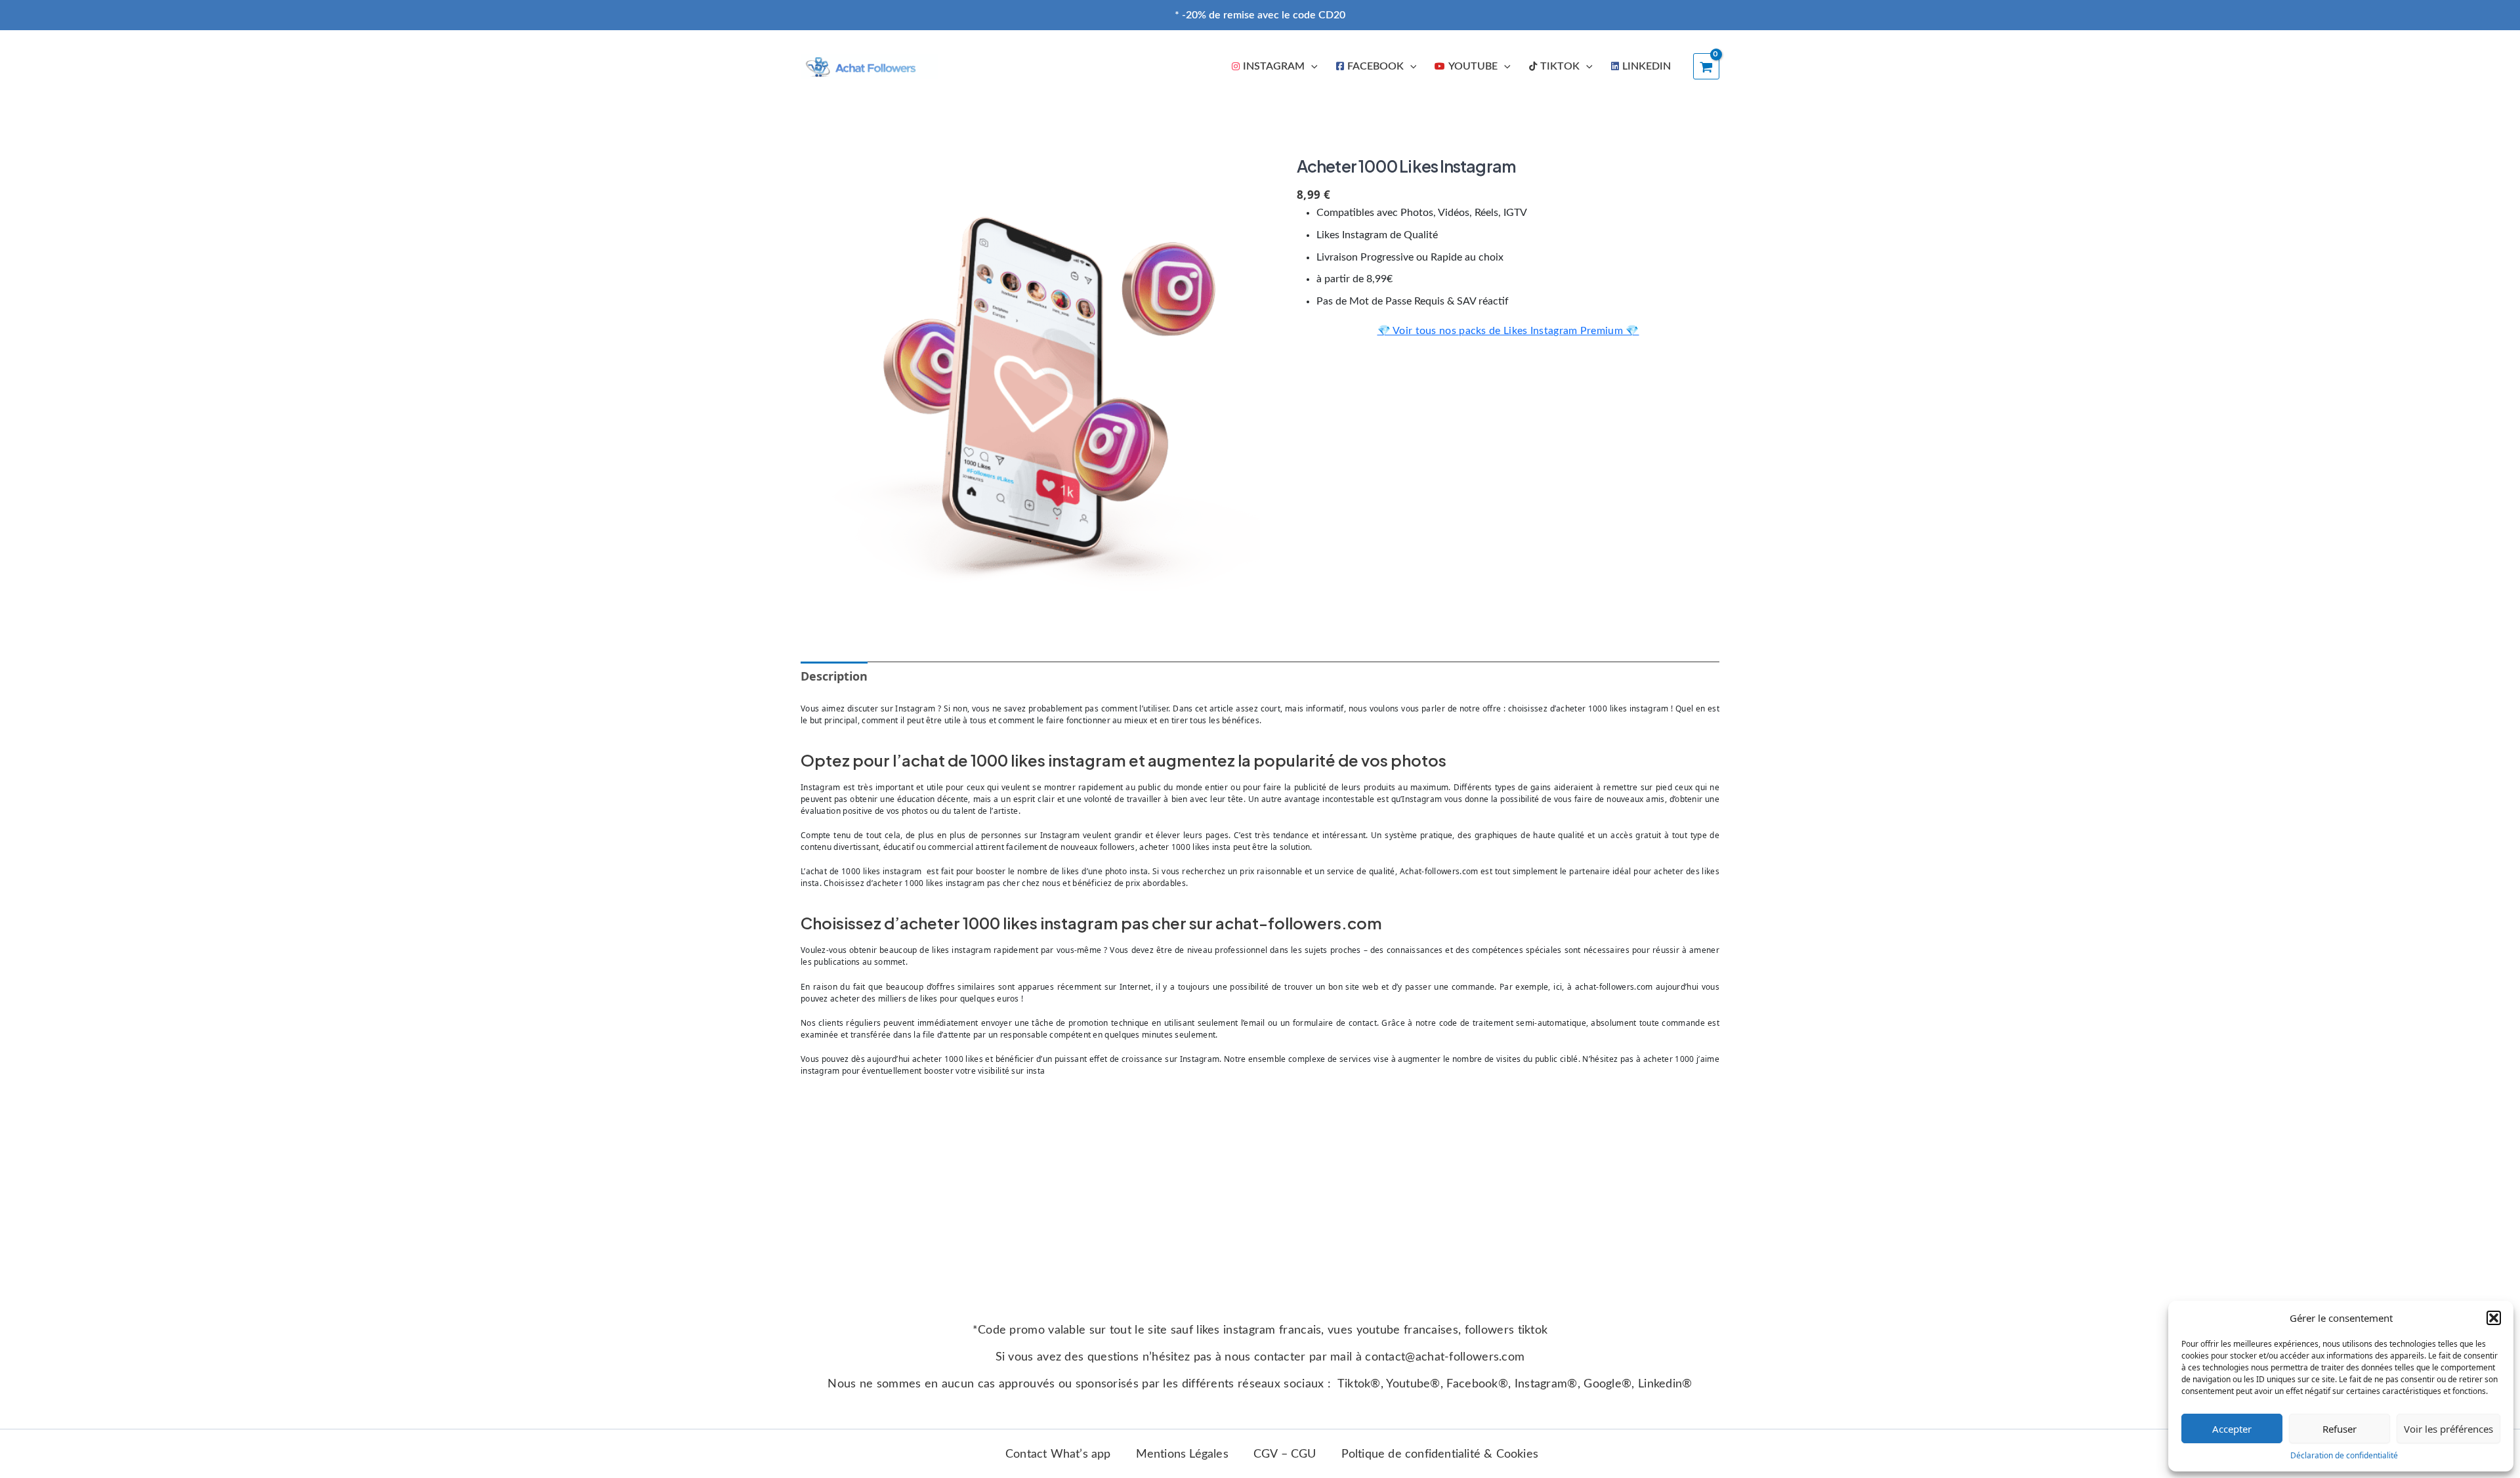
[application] (1311, 66)
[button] (2494, 1318)
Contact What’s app (1058, 1454)
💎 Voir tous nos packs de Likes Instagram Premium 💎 (1508, 331)
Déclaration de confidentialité (2344, 1455)
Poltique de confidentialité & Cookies (1440, 1454)
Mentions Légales (1182, 1454)
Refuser (2340, 1429)
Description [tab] (834, 676)
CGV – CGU (1285, 1454)
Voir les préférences (2448, 1429)
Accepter (2232, 1429)
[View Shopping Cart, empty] (1706, 66)
